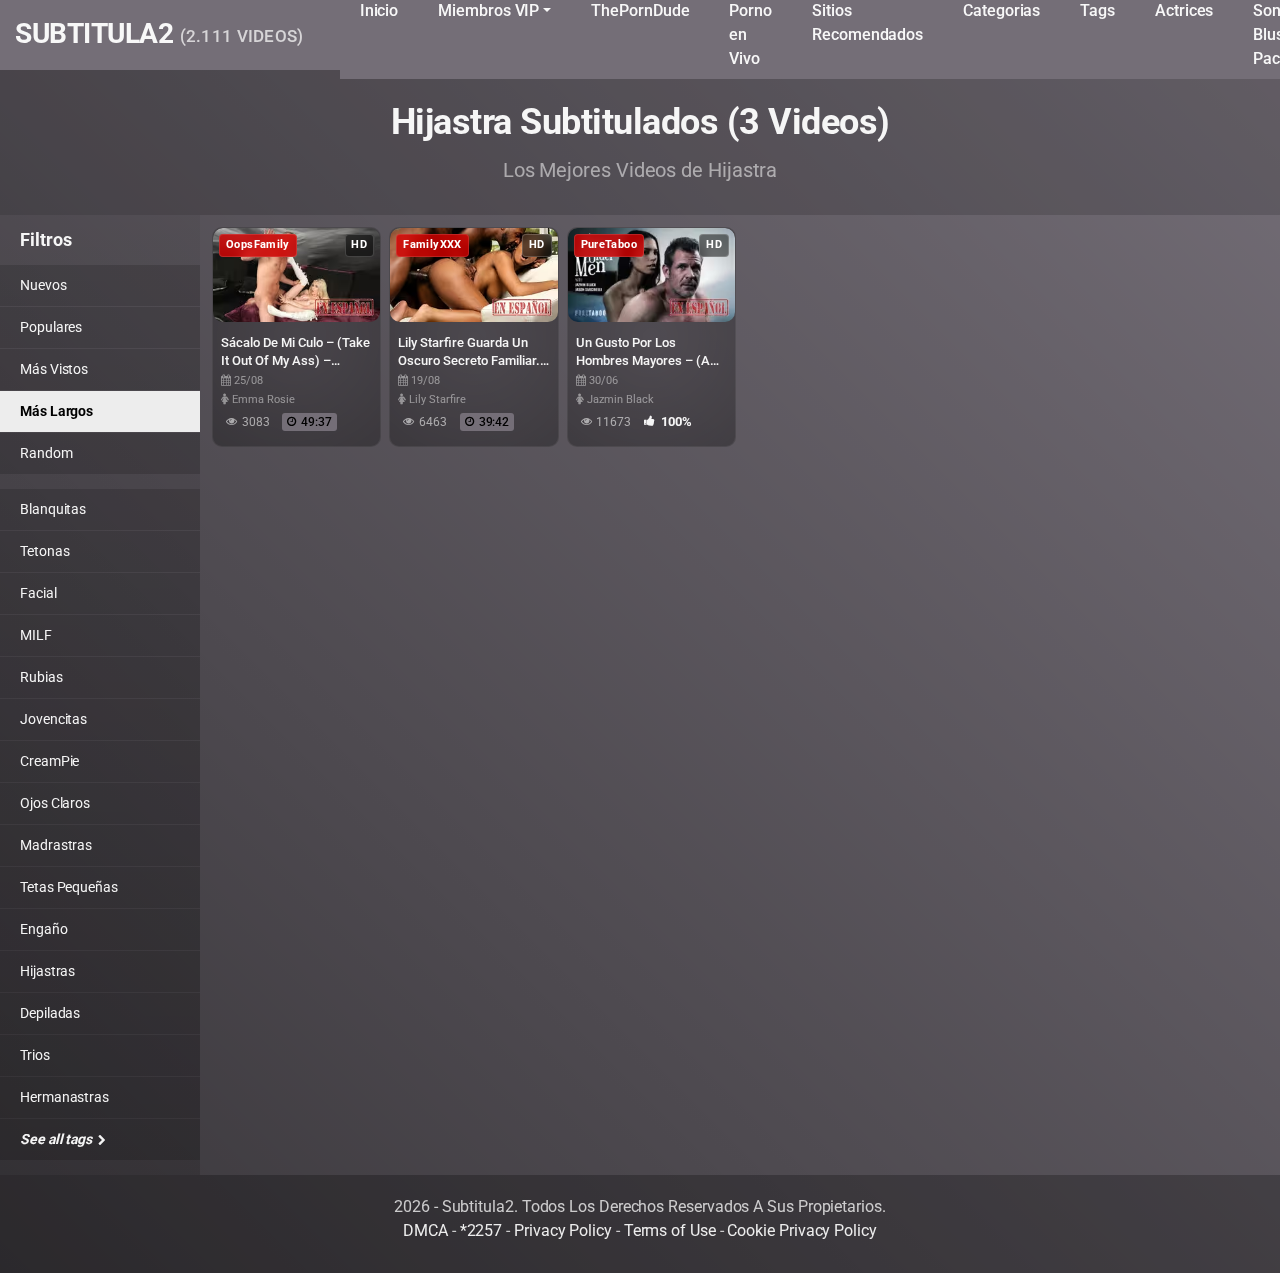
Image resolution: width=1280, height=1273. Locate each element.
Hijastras (47, 971)
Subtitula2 (159, 35)
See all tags (57, 1139)
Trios (35, 1055)
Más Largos (56, 411)
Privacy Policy (563, 1230)
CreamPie (49, 761)
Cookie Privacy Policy (801, 1230)
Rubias (41, 677)
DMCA (425, 1230)
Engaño (44, 929)
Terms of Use (670, 1230)
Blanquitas (53, 509)
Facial (38, 593)
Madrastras (56, 845)
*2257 (481, 1230)
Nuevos (43, 285)
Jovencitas (53, 719)
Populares (51, 327)
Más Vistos (54, 369)
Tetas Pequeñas (69, 887)
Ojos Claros (55, 803)
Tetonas (44, 551)
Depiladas (50, 1013)
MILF (36, 635)
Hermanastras (64, 1097)
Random (46, 453)
